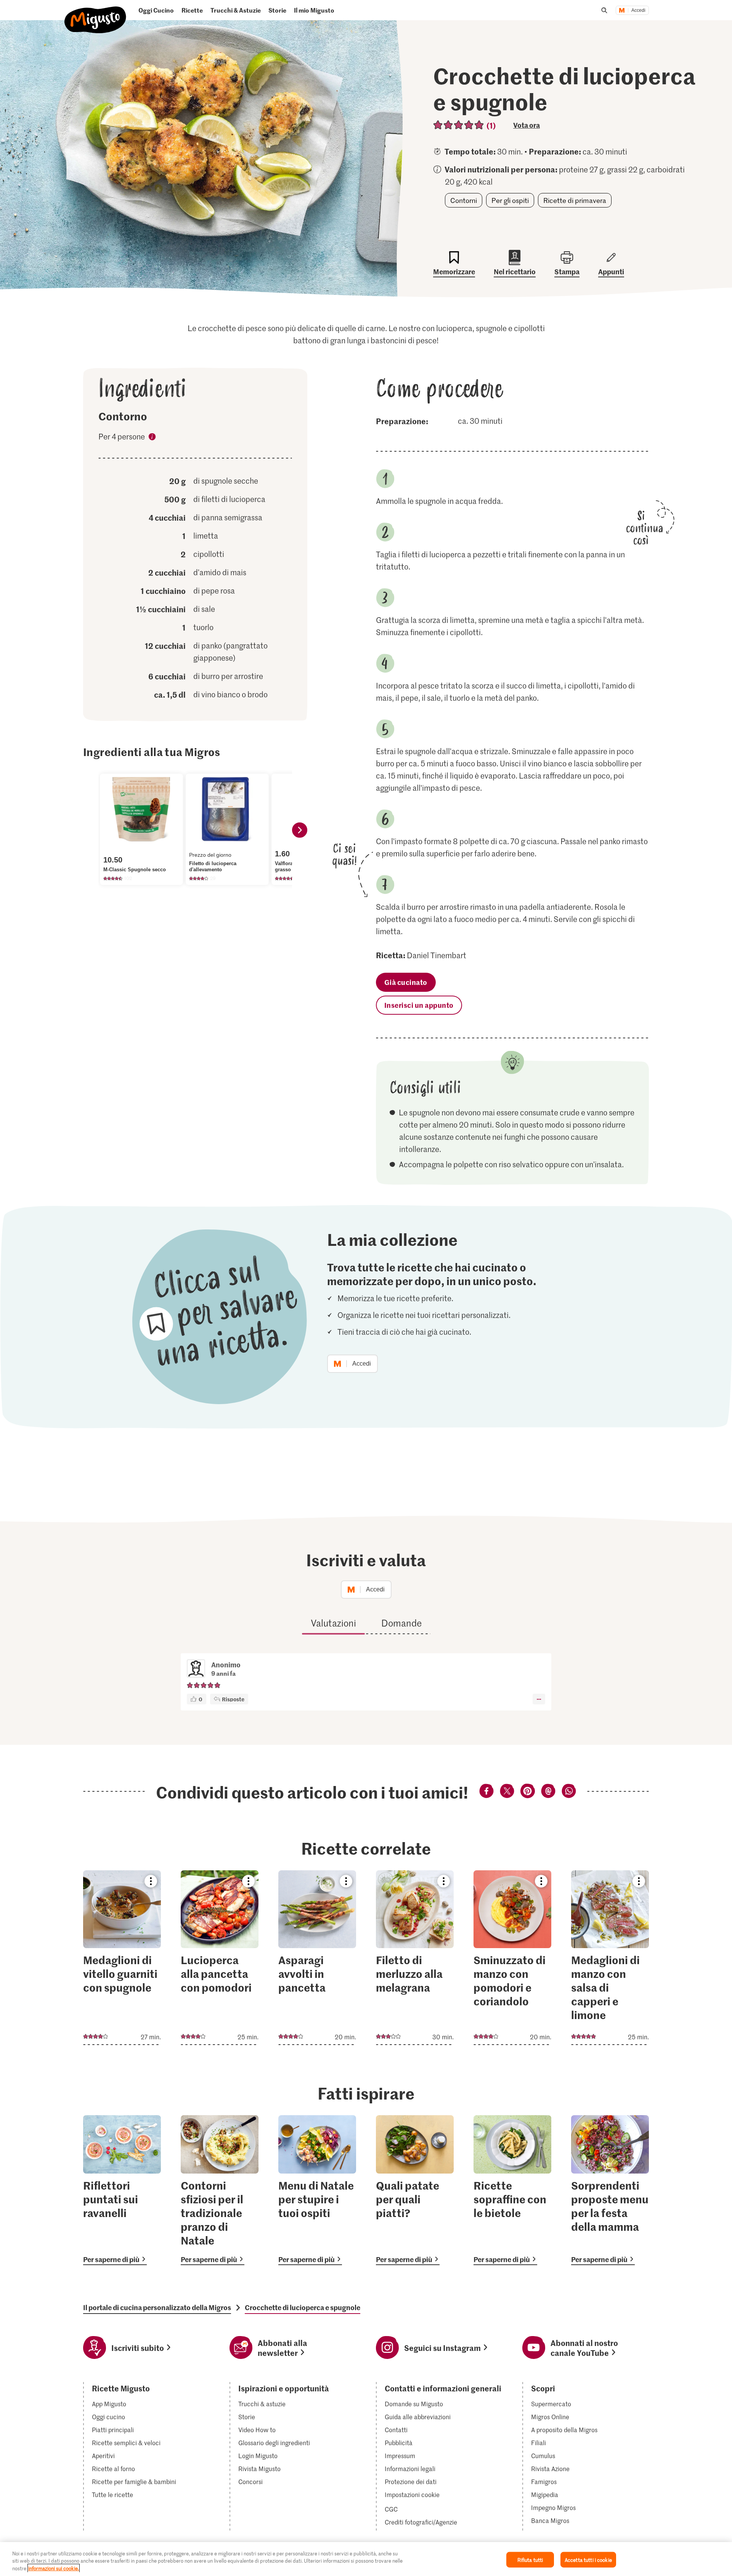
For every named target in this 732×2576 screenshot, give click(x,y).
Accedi (638, 10)
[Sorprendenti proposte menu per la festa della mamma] (610, 2190)
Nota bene (152, 438)
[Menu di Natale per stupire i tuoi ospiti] (317, 2190)
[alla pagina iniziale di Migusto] (96, 14)
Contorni (464, 200)
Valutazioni (333, 1623)
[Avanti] (300, 830)
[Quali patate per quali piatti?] (415, 2190)
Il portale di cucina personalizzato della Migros (157, 2307)
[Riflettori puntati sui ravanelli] (122, 2190)
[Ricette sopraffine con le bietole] (512, 2190)
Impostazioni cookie (412, 2495)
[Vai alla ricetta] (122, 1958)
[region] (366, 2559)
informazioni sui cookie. (54, 2568)
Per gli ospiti (510, 200)
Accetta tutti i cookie (588, 2559)
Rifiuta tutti (530, 2559)
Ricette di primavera (575, 200)
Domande (401, 1623)
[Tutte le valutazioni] (459, 125)
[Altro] (539, 1699)
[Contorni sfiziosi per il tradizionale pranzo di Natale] (220, 2190)
